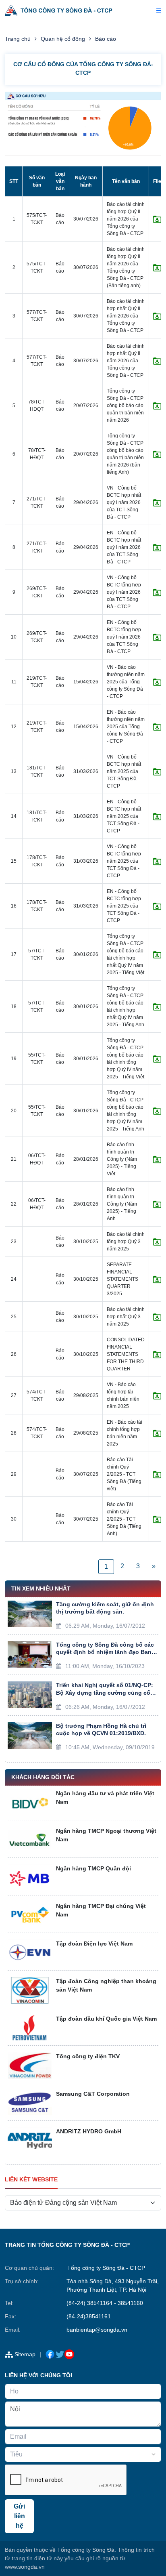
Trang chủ (18, 39)
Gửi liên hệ (19, 2516)
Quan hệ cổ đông (63, 39)
